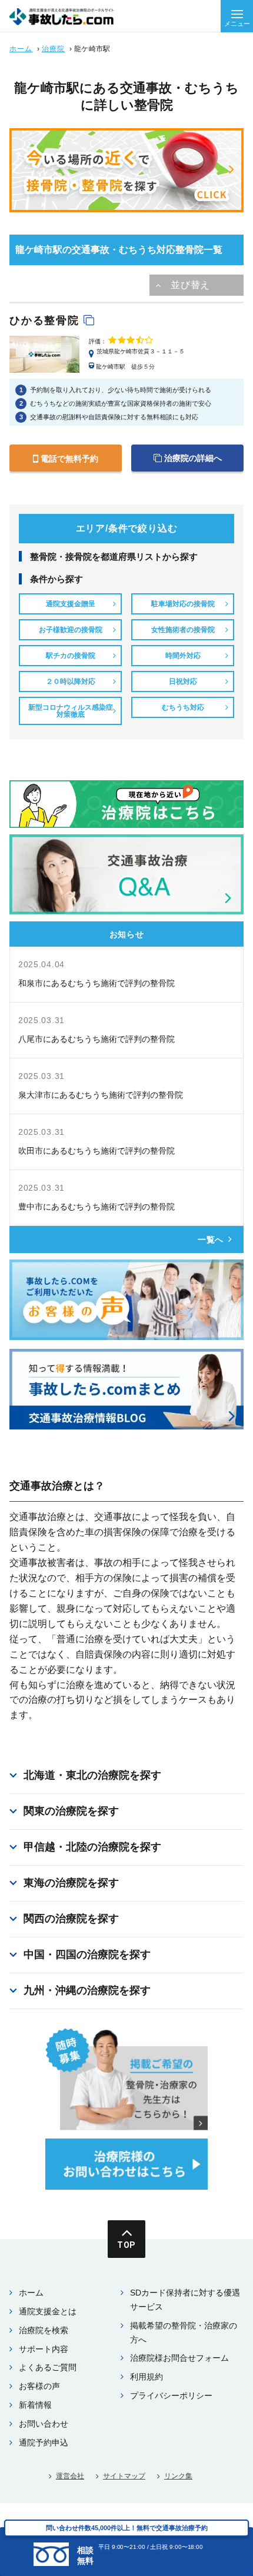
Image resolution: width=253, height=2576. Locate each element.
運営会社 (70, 2476)
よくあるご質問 (48, 2367)
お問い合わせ (44, 2424)
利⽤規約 (147, 2377)
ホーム (21, 49)
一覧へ (211, 1239)
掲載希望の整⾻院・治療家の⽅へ (184, 2333)
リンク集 (178, 2476)
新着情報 (35, 2405)
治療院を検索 (44, 2330)
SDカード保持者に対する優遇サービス (185, 2300)
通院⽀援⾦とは (48, 2311)
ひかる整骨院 (46, 320)
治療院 (54, 49)
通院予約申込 (44, 2443)
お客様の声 (39, 2386)
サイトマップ (124, 2476)
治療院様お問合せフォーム (179, 2358)
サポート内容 (44, 2349)
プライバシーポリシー (171, 2395)
